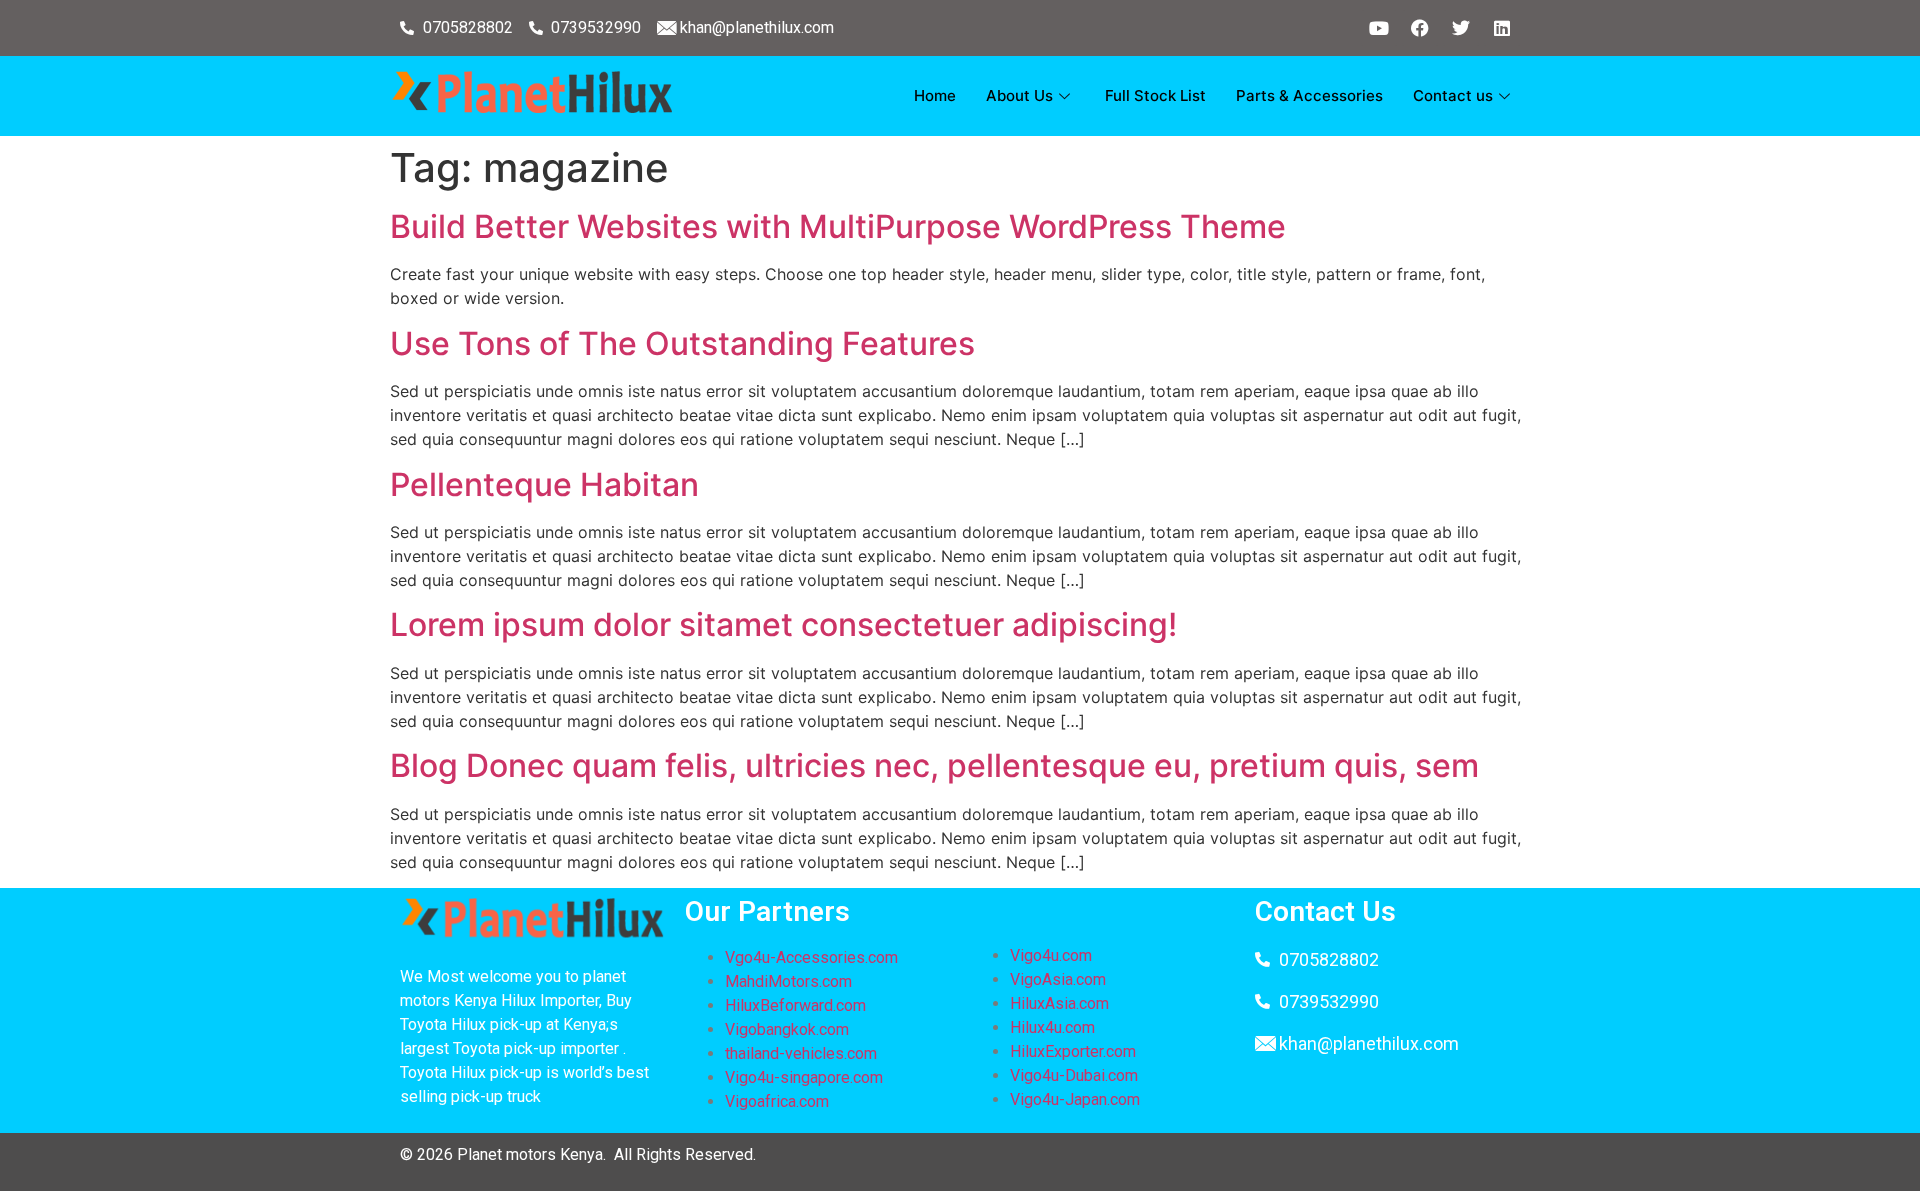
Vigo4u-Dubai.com (1074, 1075)
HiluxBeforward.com (795, 1005)
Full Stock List (1155, 95)
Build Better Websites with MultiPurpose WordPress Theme (838, 226)
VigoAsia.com (1058, 979)
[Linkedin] (1502, 28)
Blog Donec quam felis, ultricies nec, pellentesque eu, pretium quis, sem (934, 765)
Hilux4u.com (1052, 1027)
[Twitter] (1461, 28)
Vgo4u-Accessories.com (811, 957)
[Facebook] (1420, 28)
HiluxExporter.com (1073, 1051)
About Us (1019, 95)
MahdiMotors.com (788, 981)
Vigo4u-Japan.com (1075, 1099)
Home (935, 95)
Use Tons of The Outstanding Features (682, 343)
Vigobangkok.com (787, 1029)
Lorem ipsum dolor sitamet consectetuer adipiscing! (783, 624)
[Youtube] (1379, 28)
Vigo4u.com (1051, 955)
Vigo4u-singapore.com (804, 1077)
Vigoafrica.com (777, 1101)
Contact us (1453, 95)
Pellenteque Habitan (544, 484)
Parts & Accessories (1309, 95)
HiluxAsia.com (1059, 1003)
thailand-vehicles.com (803, 1053)
